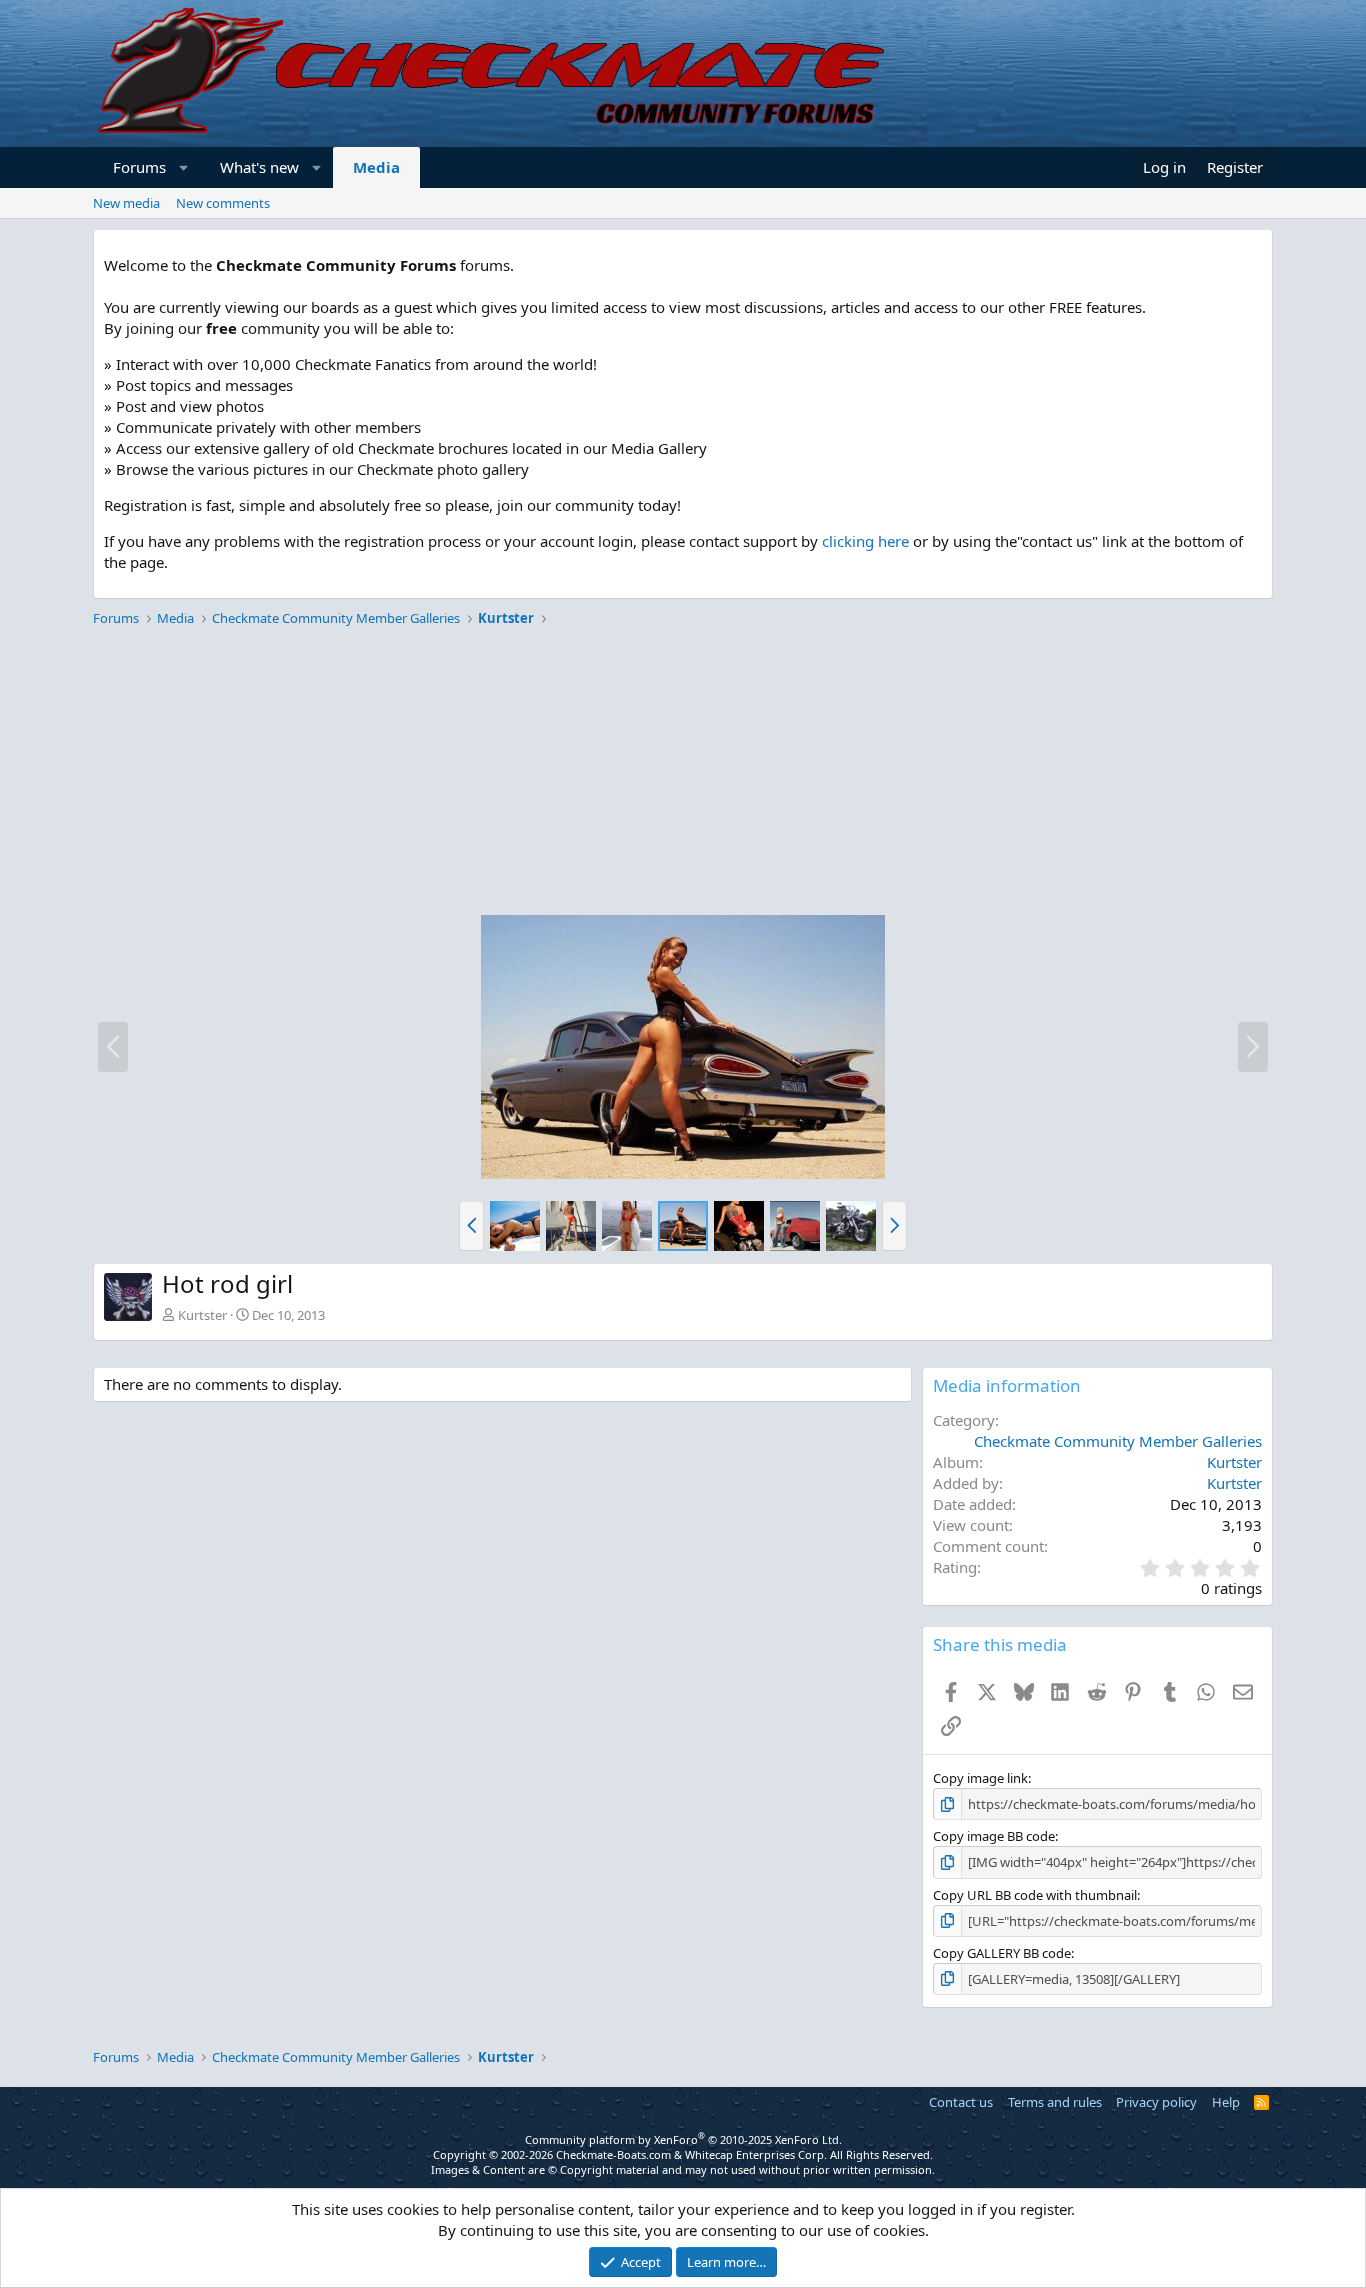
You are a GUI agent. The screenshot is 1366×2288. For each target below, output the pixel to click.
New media (126, 203)
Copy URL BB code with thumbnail (1035, 1895)
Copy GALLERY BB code (1002, 1953)
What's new (259, 167)
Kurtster (202, 1315)
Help (1226, 2102)
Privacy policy (1156, 2102)
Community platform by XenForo (683, 2139)
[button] (184, 167)
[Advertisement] (683, 774)
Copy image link (980, 1778)
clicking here (865, 541)
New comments (223, 203)
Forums (139, 167)
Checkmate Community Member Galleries (1118, 1441)
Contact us (961, 2102)
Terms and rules (1055, 2102)
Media (376, 167)
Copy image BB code (994, 1836)
